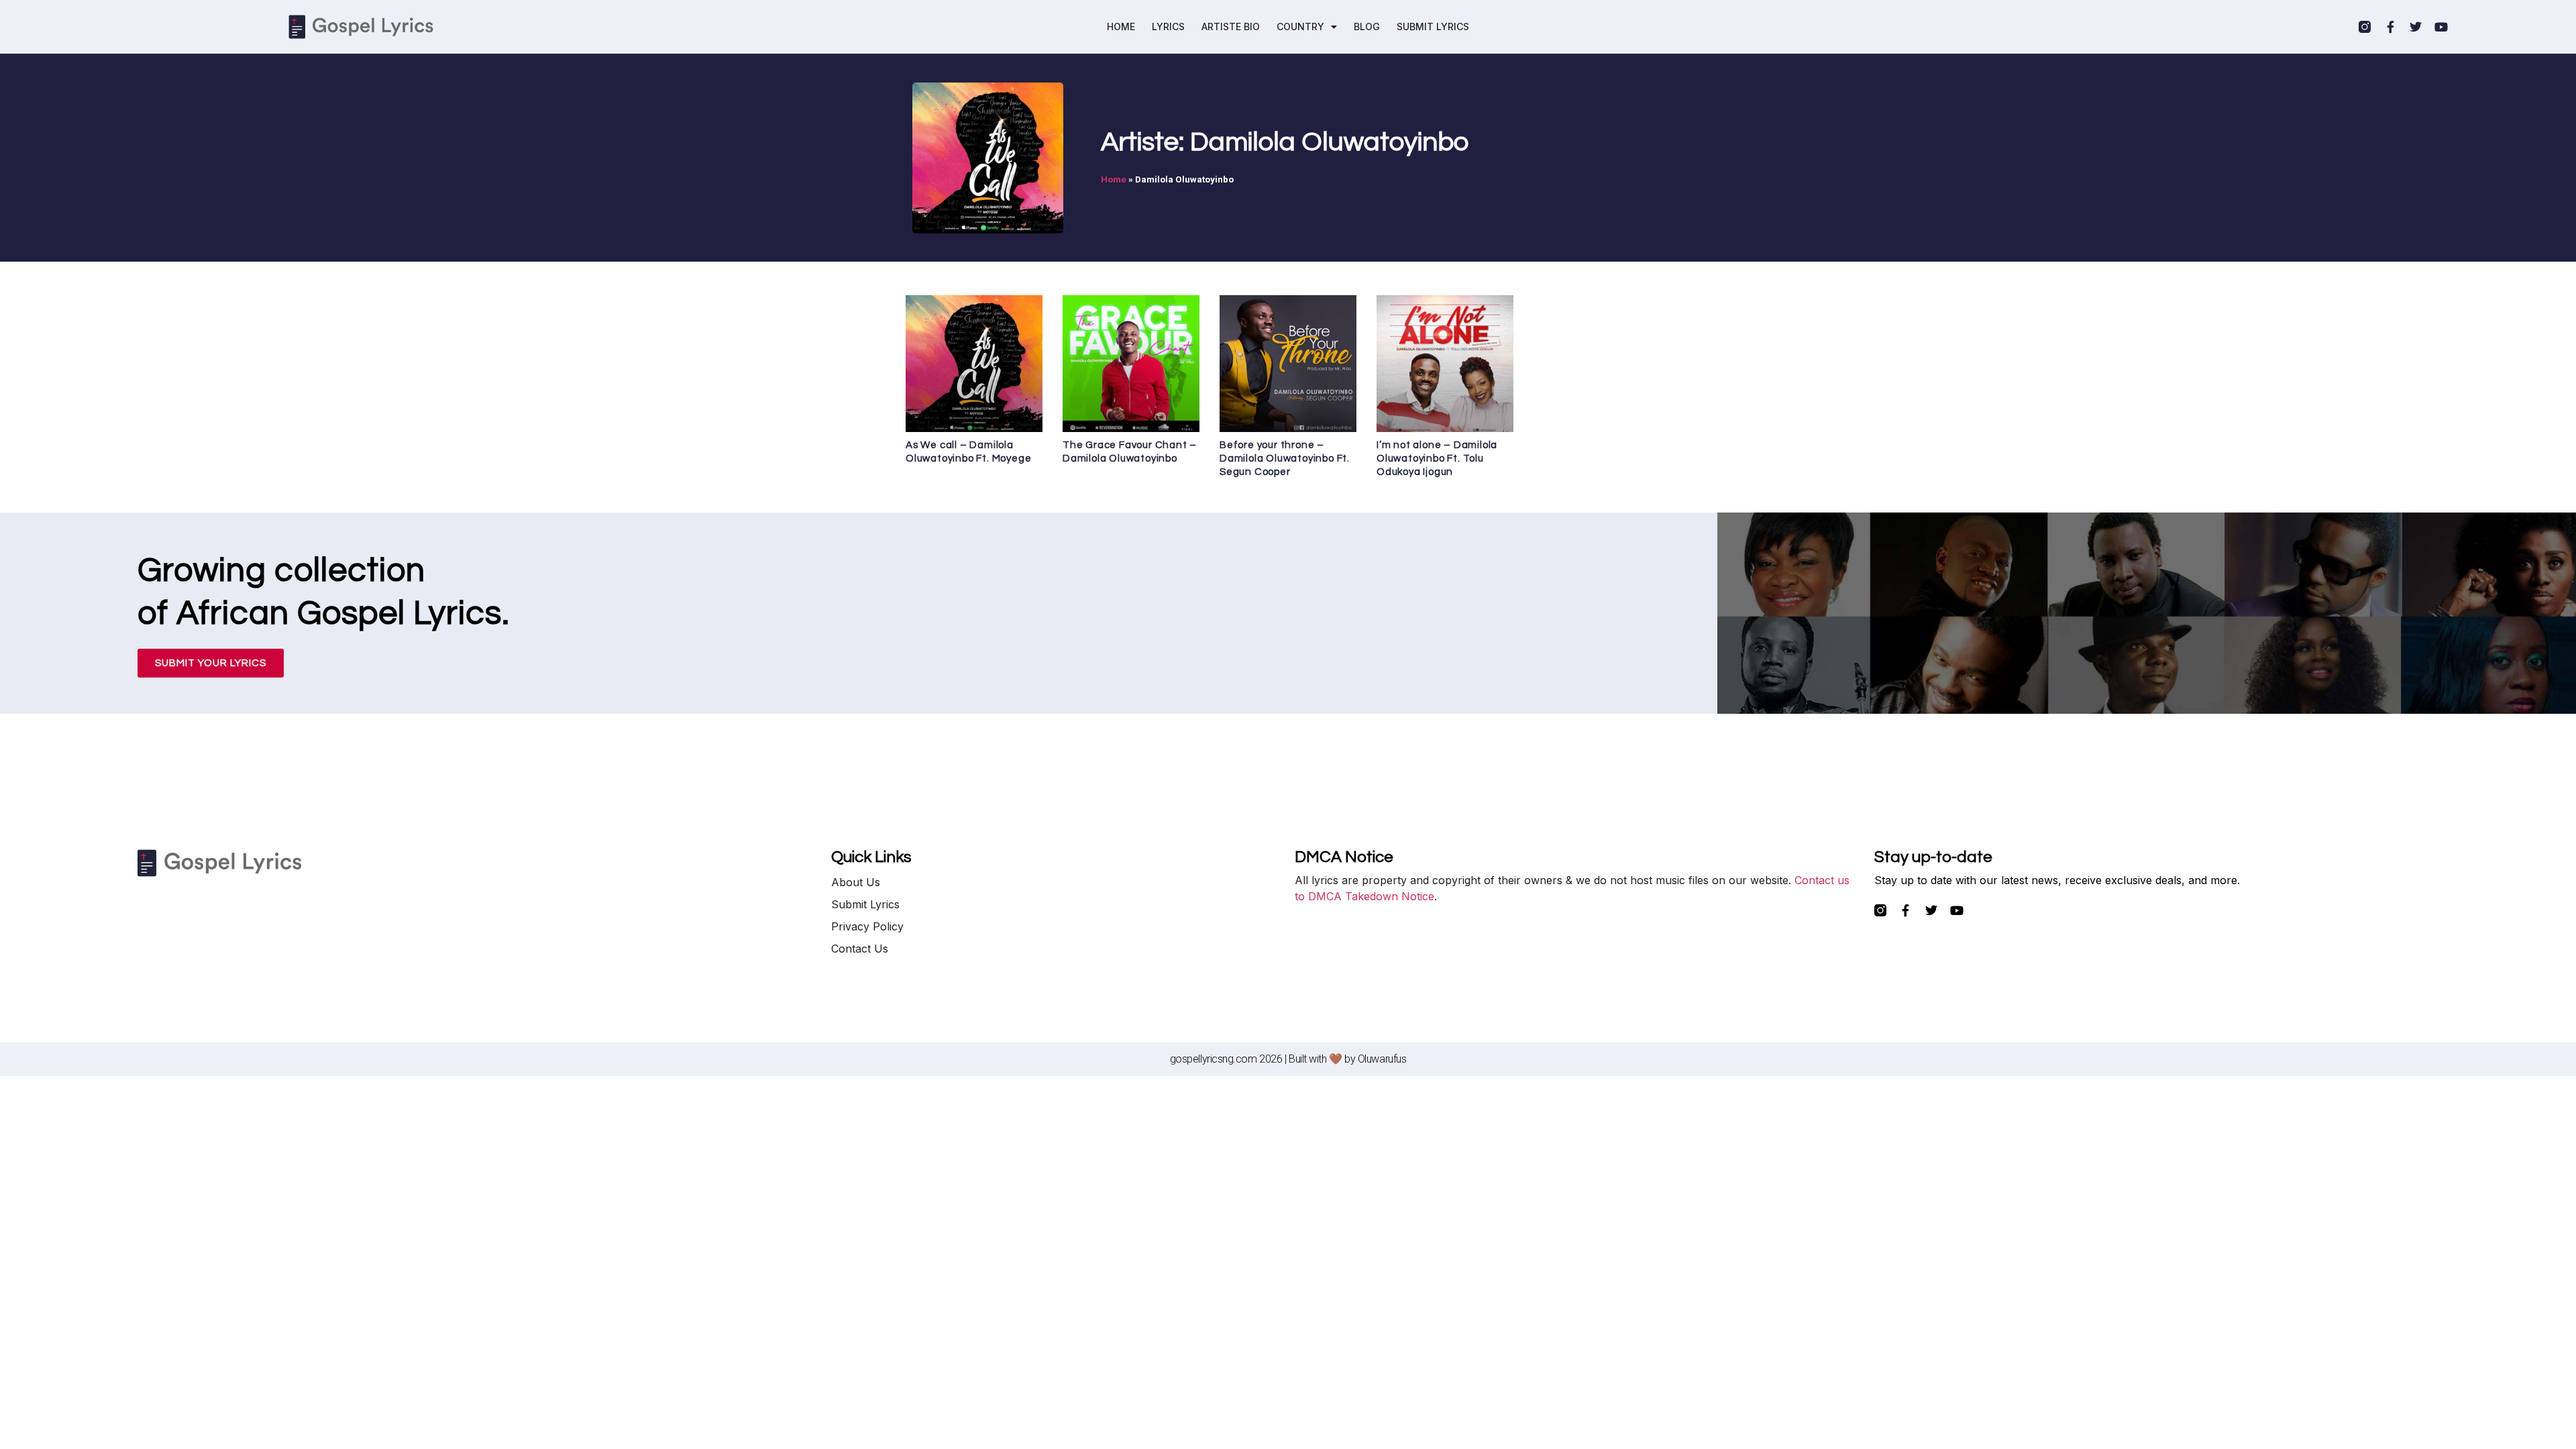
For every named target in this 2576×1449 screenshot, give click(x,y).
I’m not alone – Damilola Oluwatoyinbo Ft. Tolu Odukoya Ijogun (1437, 459)
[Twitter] (2416, 27)
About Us (856, 882)
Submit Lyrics (865, 904)
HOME (1121, 26)
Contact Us (860, 949)
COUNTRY (1300, 26)
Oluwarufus (1382, 1059)
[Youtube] (2441, 27)
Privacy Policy (867, 926)
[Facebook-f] (2390, 27)
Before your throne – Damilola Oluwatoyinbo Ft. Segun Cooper (1285, 459)
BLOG (1367, 26)
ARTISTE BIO (1231, 26)
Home (1114, 179)
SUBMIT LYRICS (1433, 26)
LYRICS (1168, 26)
